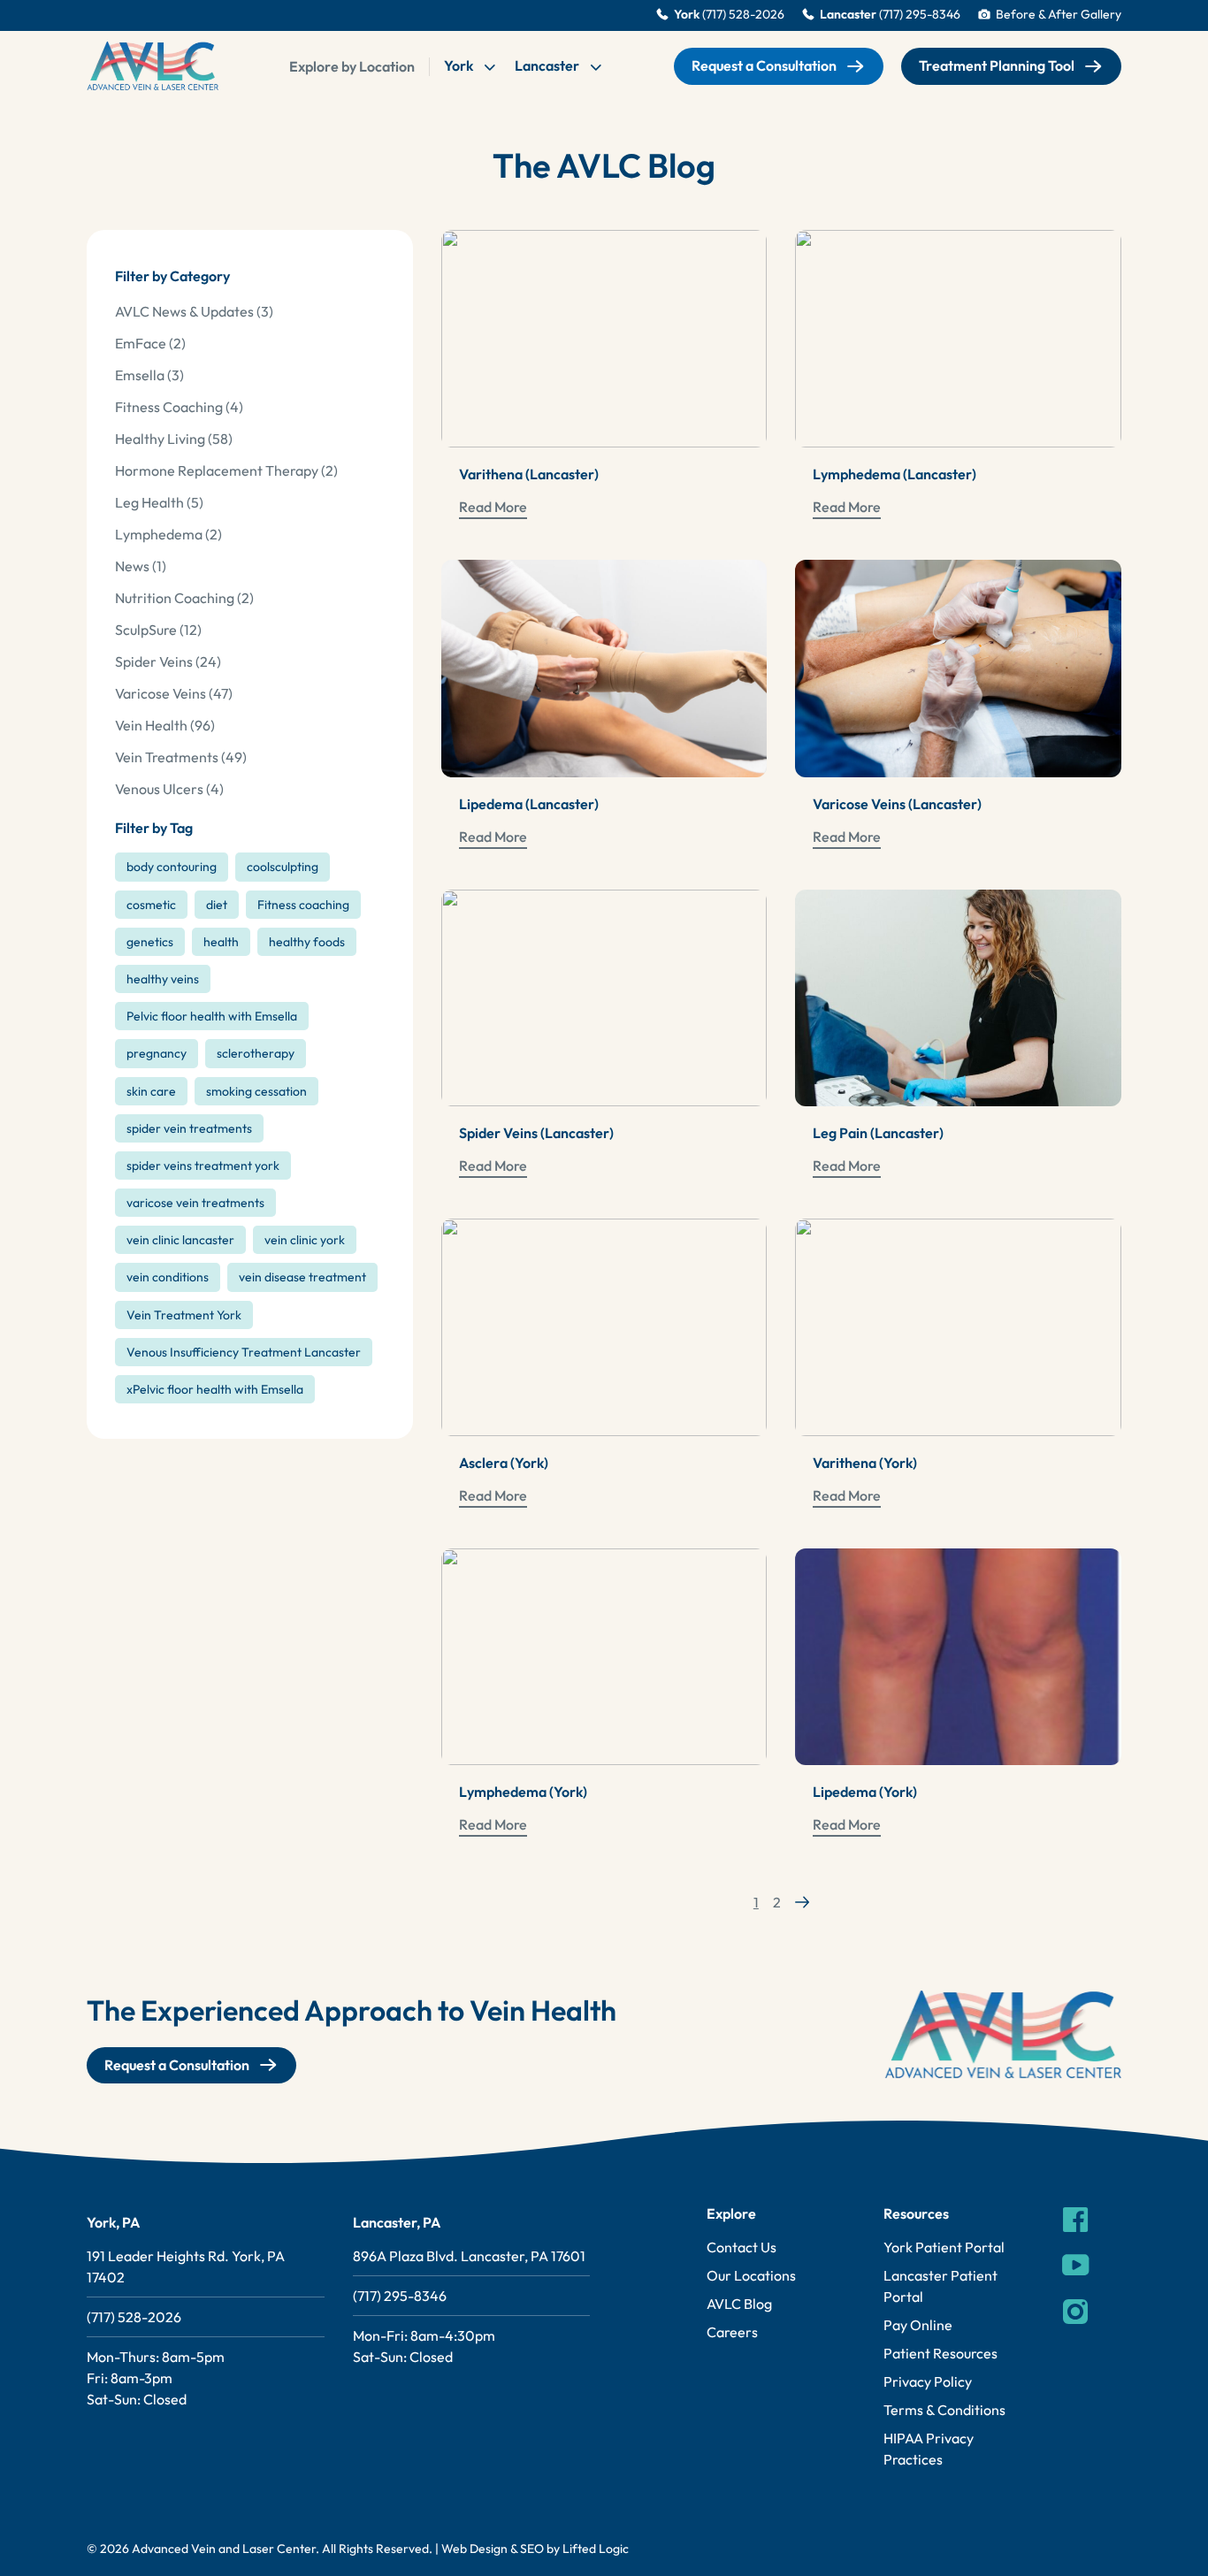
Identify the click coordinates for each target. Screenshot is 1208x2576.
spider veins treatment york (203, 1166)
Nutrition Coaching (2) (184, 598)
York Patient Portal (944, 2247)
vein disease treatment (302, 1277)
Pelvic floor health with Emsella (212, 1016)
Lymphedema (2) (168, 534)
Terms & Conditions (944, 2410)
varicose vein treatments (195, 1203)
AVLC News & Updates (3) (194, 311)
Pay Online (918, 2325)
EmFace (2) (150, 343)
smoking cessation (256, 1091)
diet (217, 905)
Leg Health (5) (159, 502)
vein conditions (168, 1277)
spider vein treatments (189, 1128)
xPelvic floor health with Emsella (215, 1389)
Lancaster (548, 65)
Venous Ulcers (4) (169, 789)
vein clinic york (305, 1240)
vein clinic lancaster (180, 1240)
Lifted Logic (596, 2549)
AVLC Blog (739, 2304)
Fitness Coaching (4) (179, 407)
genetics (150, 942)
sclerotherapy (256, 1053)
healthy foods (307, 942)
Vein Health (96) (165, 725)
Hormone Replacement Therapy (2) (226, 470)
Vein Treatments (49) (181, 757)
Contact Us (742, 2247)
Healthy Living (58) (174, 439)
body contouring (172, 867)
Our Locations (751, 2275)
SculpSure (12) (158, 630)
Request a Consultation (764, 65)
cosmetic (151, 905)
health (221, 942)
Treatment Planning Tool (997, 65)
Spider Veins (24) (168, 661)
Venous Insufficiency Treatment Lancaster (244, 1352)
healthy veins (163, 979)
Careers (732, 2332)
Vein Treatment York (184, 1315)
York (460, 65)
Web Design (474, 2549)
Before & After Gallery (1059, 15)
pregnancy (157, 1053)
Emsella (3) (149, 375)
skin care (151, 1091)
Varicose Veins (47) (174, 693)
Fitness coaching (303, 905)
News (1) (141, 566)
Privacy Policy (928, 2381)
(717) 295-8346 (400, 2296)
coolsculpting (283, 867)
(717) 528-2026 (134, 2317)
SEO (532, 2549)
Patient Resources (940, 2353)
